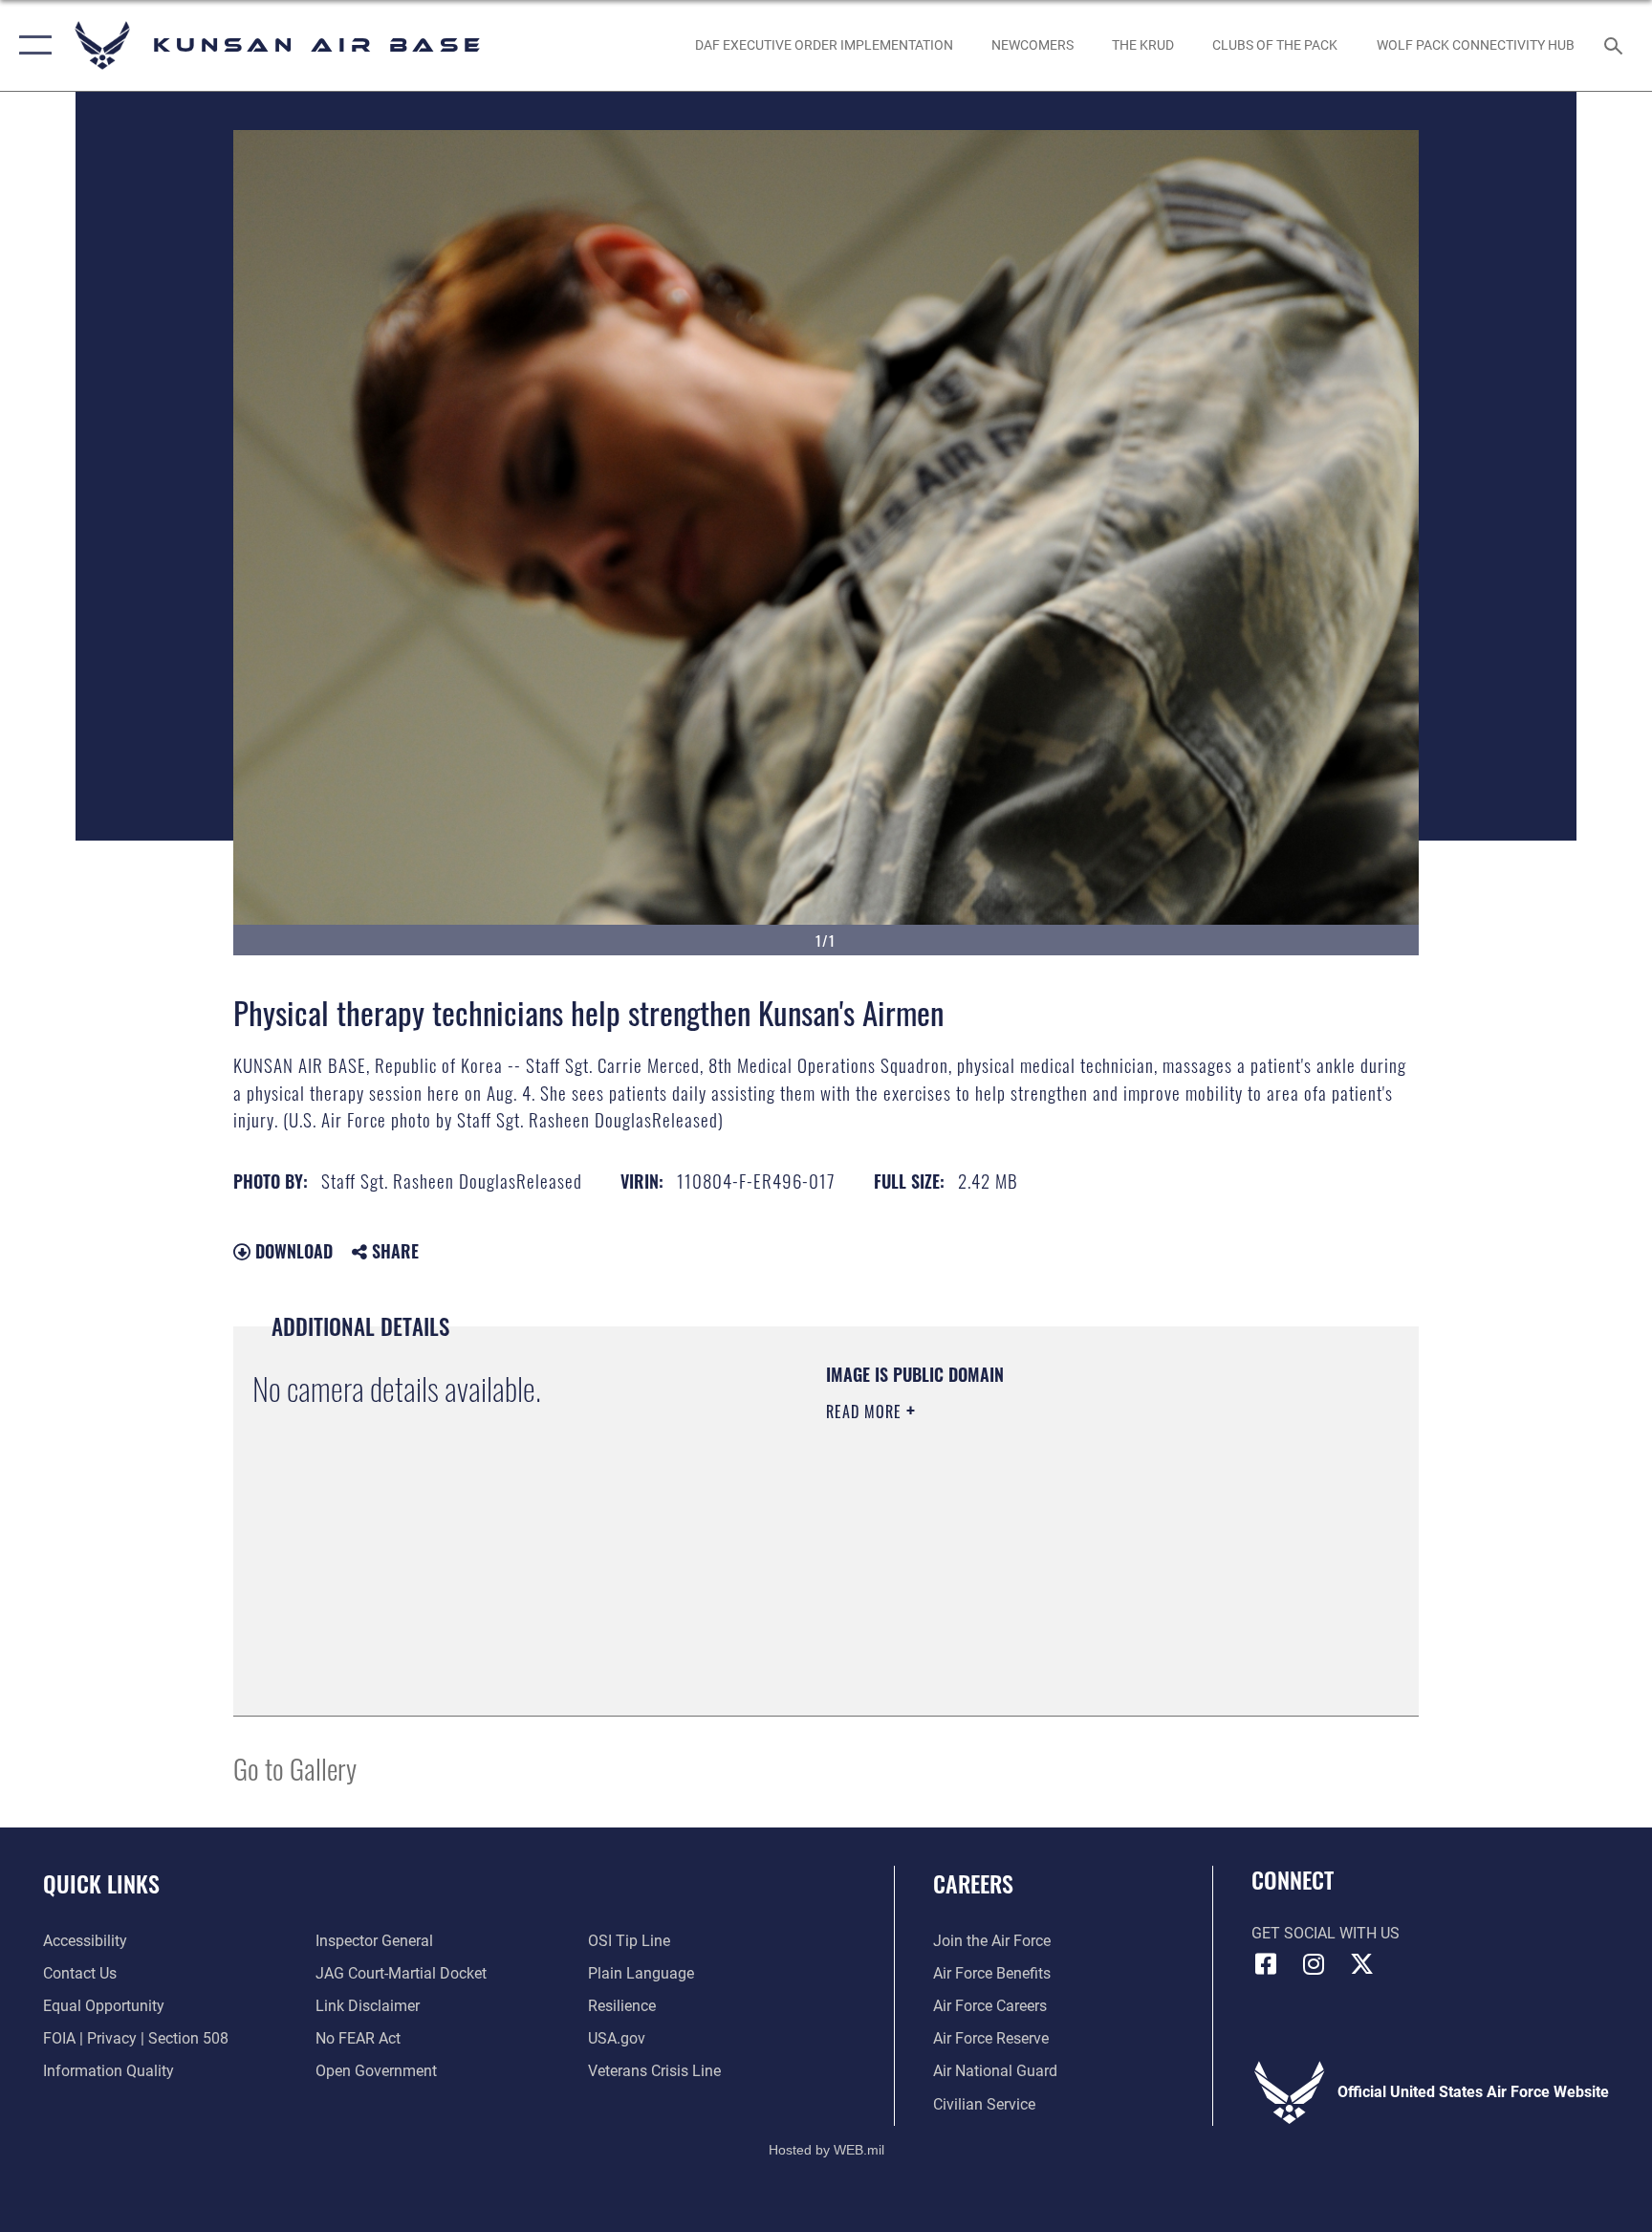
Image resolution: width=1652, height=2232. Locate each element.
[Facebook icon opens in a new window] (1266, 1964)
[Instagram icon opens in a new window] (1314, 1964)
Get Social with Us (1326, 1933)
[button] (31, 45)
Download (292, 1251)
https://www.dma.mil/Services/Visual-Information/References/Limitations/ (1012, 1546)
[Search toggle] (1616, 45)
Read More (866, 1411)
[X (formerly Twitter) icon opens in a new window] (1361, 1964)
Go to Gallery (295, 1768)
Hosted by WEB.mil (826, 2150)
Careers (973, 1883)
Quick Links (101, 1883)
